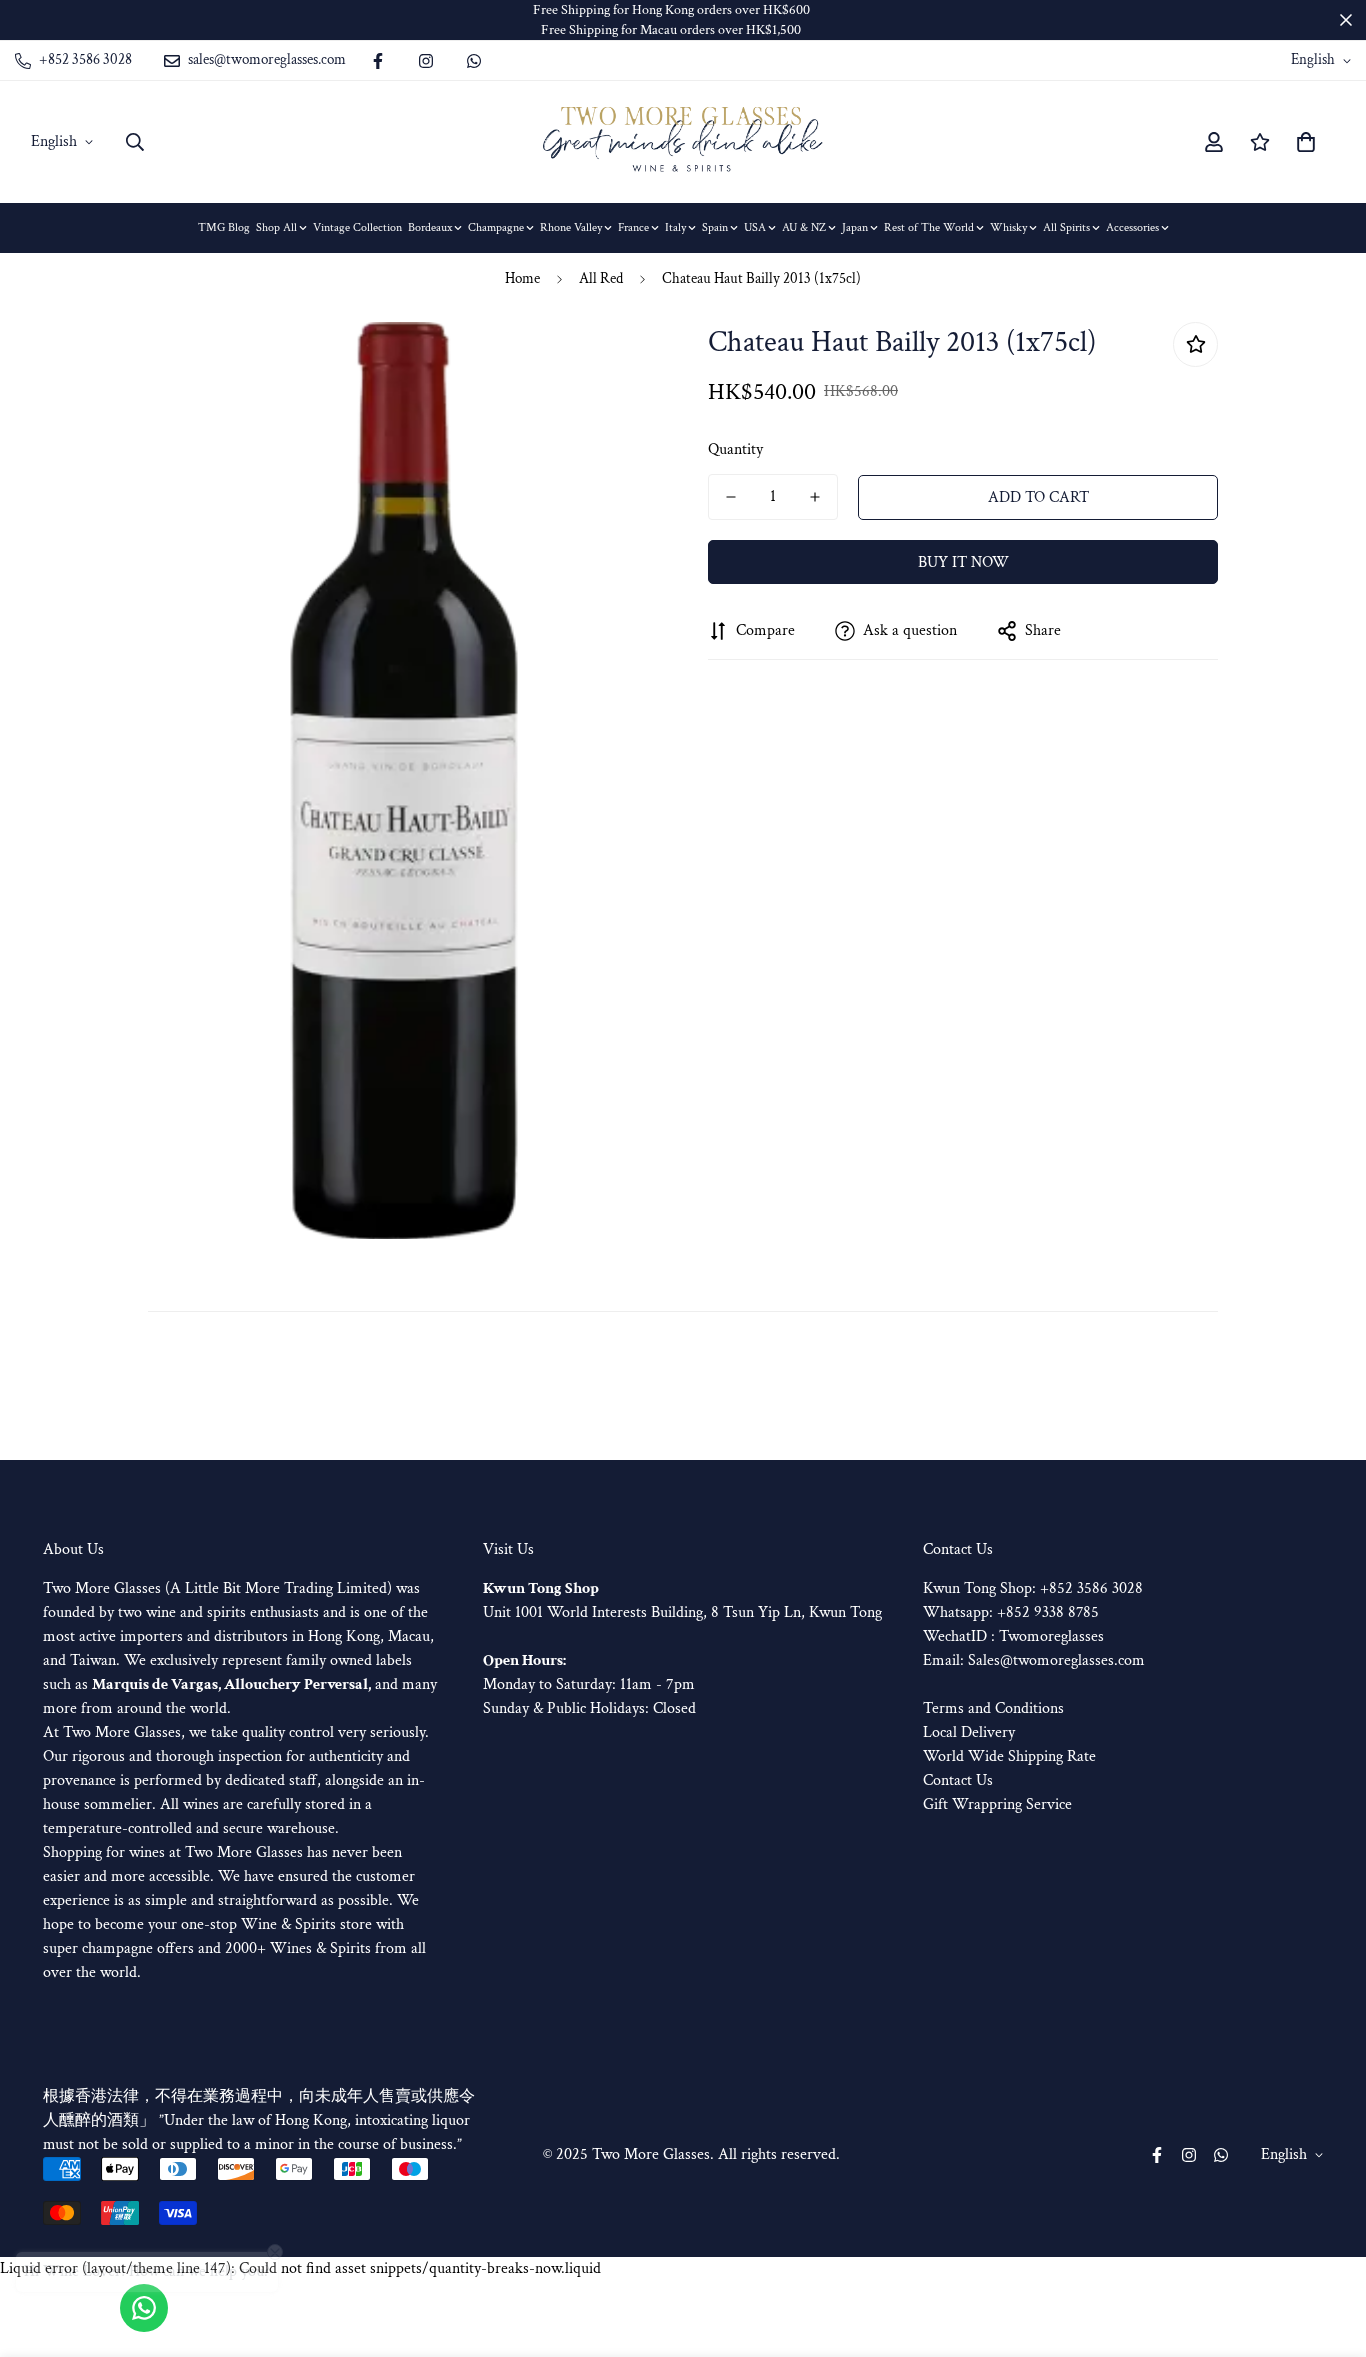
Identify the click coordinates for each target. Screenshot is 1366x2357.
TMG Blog (224, 227)
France (633, 227)
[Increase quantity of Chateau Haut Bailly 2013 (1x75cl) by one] (815, 497)
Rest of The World (929, 227)
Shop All (276, 227)
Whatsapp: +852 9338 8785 (1011, 1612)
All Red (601, 278)
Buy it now (963, 562)
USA (755, 227)
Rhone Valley (571, 227)
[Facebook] (378, 61)
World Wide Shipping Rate (1009, 1756)
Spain (715, 227)
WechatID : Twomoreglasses (1013, 1636)
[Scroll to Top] (1327, 2248)
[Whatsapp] (474, 61)
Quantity (735, 449)
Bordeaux (430, 227)
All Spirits (1066, 227)
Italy (675, 227)
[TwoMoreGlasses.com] (683, 142)
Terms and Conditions (993, 1708)
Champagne (496, 227)
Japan (855, 227)
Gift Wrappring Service (997, 1804)
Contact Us (958, 1780)
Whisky (1008, 227)
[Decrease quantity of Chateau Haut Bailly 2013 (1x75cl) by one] (731, 497)
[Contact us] (144, 2308)
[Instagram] (426, 61)
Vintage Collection (357, 227)
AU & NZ (804, 227)
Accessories (1132, 227)
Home (522, 278)
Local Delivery (969, 1732)
